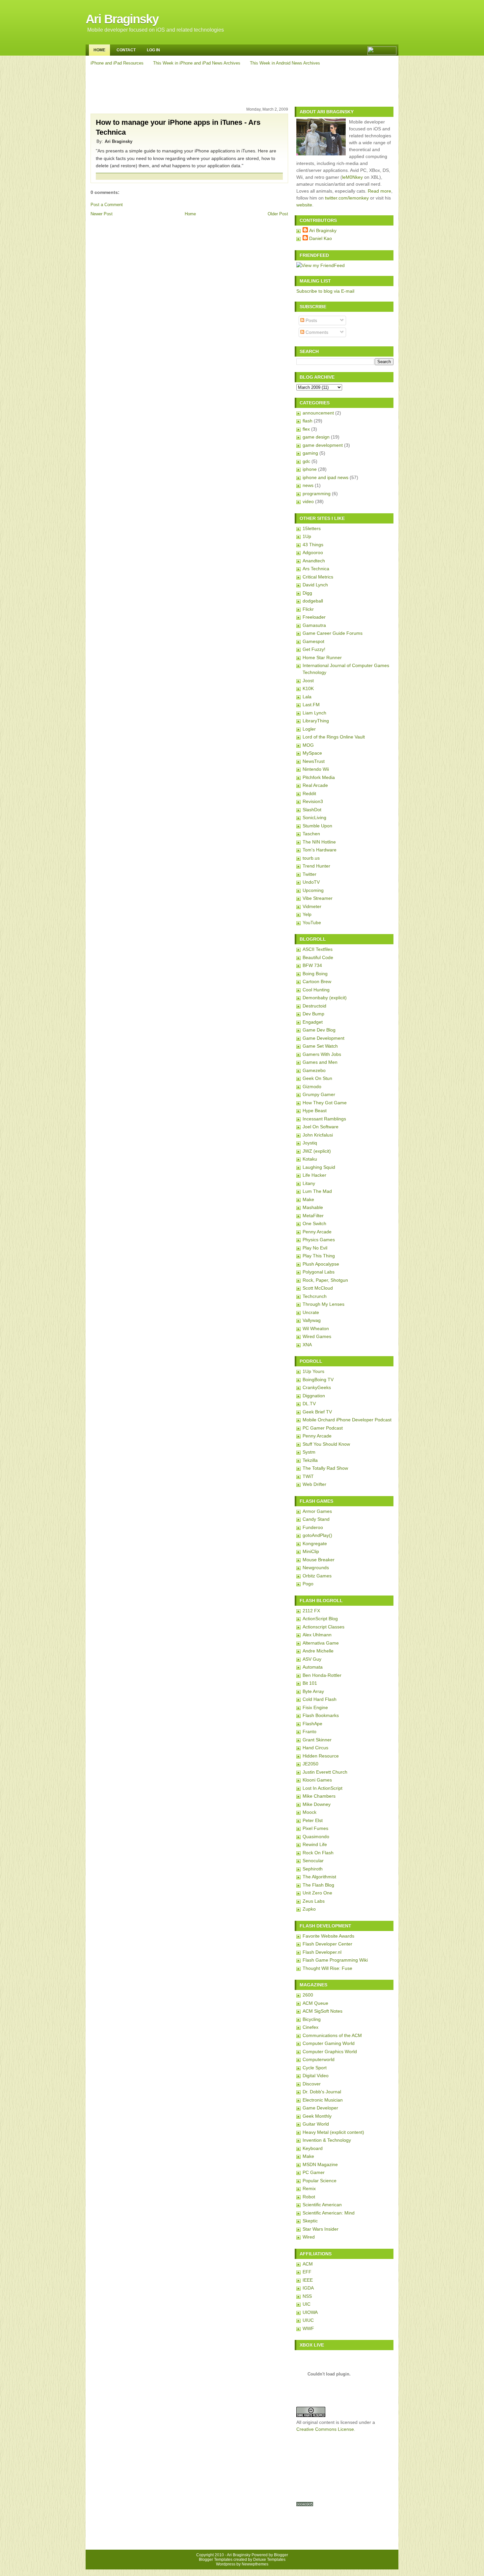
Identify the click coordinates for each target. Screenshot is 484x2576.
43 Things (313, 545)
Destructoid (314, 1006)
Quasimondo (316, 1837)
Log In (153, 50)
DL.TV (309, 1404)
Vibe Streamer (318, 898)
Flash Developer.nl (322, 1952)
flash (308, 421)
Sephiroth (313, 1869)
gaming (310, 453)
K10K (308, 688)
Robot (309, 2197)
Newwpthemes (255, 2564)
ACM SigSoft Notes (323, 2011)
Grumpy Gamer (319, 1094)
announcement (318, 413)
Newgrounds (316, 1568)
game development (323, 445)
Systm (309, 1452)
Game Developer (320, 2108)
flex (306, 429)
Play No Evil (315, 1248)
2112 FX (311, 1611)
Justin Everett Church (325, 1772)
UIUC (308, 2320)
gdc (306, 461)
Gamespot (313, 641)
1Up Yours (313, 1371)
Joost (308, 681)
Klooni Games (317, 1780)
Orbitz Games (317, 1576)
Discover (312, 2084)
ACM (308, 2264)
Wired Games (317, 1336)
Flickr (308, 609)
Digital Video (316, 2076)
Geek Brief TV (317, 1412)
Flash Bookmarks (321, 1715)
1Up (307, 536)
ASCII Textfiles (318, 949)
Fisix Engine (315, 1707)
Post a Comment (107, 205)
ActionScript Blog (320, 1619)
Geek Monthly (317, 2116)
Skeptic (310, 2221)
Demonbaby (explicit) (325, 998)
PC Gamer (314, 2172)
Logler (309, 729)
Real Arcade (315, 785)
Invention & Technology (327, 2140)
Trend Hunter (316, 866)
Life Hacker (314, 1175)
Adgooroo (313, 552)
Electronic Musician (323, 2100)
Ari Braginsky (122, 19)
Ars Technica (316, 569)
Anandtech (314, 561)
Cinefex (310, 2027)
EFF (307, 2272)
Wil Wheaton (316, 1328)
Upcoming (313, 890)
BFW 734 (312, 965)
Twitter (309, 874)
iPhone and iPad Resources (117, 63)
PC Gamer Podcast (323, 1428)
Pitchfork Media (319, 777)
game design (316, 437)
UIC (307, 2304)
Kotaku (310, 1159)
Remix (309, 2188)
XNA (307, 1345)
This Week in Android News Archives (285, 63)
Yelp (307, 914)
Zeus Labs (314, 1901)
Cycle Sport (315, 2068)
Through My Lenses (323, 1304)
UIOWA (310, 2312)
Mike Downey (317, 1804)
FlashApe (312, 1724)
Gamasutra (314, 625)
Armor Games (317, 1511)
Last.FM (311, 705)
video (308, 501)
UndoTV (311, 882)
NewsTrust (314, 761)
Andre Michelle (318, 1651)
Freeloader (314, 617)
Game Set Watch (320, 1046)
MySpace (312, 753)
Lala (307, 697)
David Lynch (315, 585)
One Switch (314, 1223)
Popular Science (320, 2181)
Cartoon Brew (317, 981)
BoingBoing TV (318, 1380)
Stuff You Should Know (326, 1444)
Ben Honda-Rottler (322, 1675)
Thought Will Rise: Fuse (327, 1968)
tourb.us (311, 858)
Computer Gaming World (329, 2043)
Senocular (313, 1861)
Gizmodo (312, 1087)
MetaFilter (313, 1216)
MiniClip (311, 1551)
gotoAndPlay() (317, 1535)
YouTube (312, 923)
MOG (308, 745)
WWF (308, 2328)
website (304, 205)
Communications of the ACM (332, 2035)
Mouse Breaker (319, 1560)
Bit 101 (310, 1683)
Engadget (313, 1022)
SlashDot (312, 810)
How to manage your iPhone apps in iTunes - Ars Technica (178, 127)
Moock (309, 1812)
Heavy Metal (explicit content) (333, 2132)
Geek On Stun (317, 1078)
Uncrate (311, 1312)
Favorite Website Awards (328, 1936)
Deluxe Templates (269, 2560)
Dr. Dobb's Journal (322, 2092)
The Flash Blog (318, 1885)
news (308, 485)
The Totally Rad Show (325, 1468)
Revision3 (313, 801)
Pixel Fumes (315, 1828)
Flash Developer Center (327, 1944)
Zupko (309, 1909)
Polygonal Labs (319, 1272)
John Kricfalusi (318, 1135)
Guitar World (316, 2124)
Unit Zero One (317, 1893)
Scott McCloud (318, 1288)
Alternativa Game (321, 1643)
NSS (307, 2296)
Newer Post (102, 214)
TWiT (308, 1476)
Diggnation (314, 1396)
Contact (126, 50)
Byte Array (313, 1691)
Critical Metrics (318, 577)
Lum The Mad (317, 1191)
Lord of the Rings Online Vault (334, 737)
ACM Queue (315, 2003)
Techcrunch (315, 1296)
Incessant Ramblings (324, 1119)
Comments (316, 332)
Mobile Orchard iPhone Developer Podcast (347, 1420)
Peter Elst (313, 1820)
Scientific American (322, 2205)
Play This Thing (319, 1256)
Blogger (281, 2555)
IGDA (308, 2288)
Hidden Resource (321, 1756)
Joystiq (310, 1143)
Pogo (308, 1584)
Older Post (278, 214)
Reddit (309, 793)
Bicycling (312, 2019)
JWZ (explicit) (317, 1151)
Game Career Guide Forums (333, 633)
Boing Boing (315, 974)
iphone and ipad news (325, 477)
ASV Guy (312, 1659)
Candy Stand (316, 1519)
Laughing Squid (319, 1167)
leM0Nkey (352, 177)
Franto (309, 1731)
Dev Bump (313, 1014)
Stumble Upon (317, 826)
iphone (310, 469)
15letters (312, 528)
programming (317, 494)
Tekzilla (310, 1460)
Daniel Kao (321, 238)
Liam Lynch (314, 713)
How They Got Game (325, 1103)
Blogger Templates (216, 2560)
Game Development (323, 1038)
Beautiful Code (318, 957)
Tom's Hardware (320, 850)
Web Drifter (314, 1484)
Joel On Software (321, 1127)
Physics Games (319, 1240)
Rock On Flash (318, 1853)
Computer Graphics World (330, 2052)
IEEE (308, 2280)
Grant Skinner (317, 1740)
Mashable (313, 1207)
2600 (308, 1995)
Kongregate (315, 1543)
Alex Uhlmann (317, 1635)
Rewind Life (315, 1844)
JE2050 (310, 1764)
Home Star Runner (322, 657)
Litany (309, 1183)
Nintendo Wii (316, 769)
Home (99, 50)
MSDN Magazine (320, 2164)
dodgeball (313, 601)
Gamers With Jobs (322, 1054)
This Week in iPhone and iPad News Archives (197, 63)
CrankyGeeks (317, 1387)
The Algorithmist (319, 1877)
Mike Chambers (319, 1796)
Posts (311, 320)
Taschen (311, 834)
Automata (313, 1667)
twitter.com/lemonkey (347, 198)
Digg (307, 593)
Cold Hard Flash (320, 1699)
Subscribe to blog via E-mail (325, 291)
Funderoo (313, 1527)
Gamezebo (314, 1070)
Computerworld (319, 2059)
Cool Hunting (316, 990)
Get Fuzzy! (314, 649)
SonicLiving (314, 818)
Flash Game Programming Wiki (335, 1960)
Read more (379, 191)
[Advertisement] (243, 85)
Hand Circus (315, 1748)
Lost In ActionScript (323, 1788)
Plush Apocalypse (321, 1264)
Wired (309, 2237)
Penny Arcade (317, 1232)
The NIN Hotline (319, 842)
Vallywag (312, 1320)
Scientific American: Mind (329, 2213)
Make (308, 1199)
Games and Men (320, 1062)
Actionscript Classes (323, 1627)
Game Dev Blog (319, 1030)
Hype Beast (315, 1111)
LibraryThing (316, 721)
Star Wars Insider (321, 2229)
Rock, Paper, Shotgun (325, 1280)
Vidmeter (312, 906)
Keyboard (313, 2148)
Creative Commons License (325, 2429)
